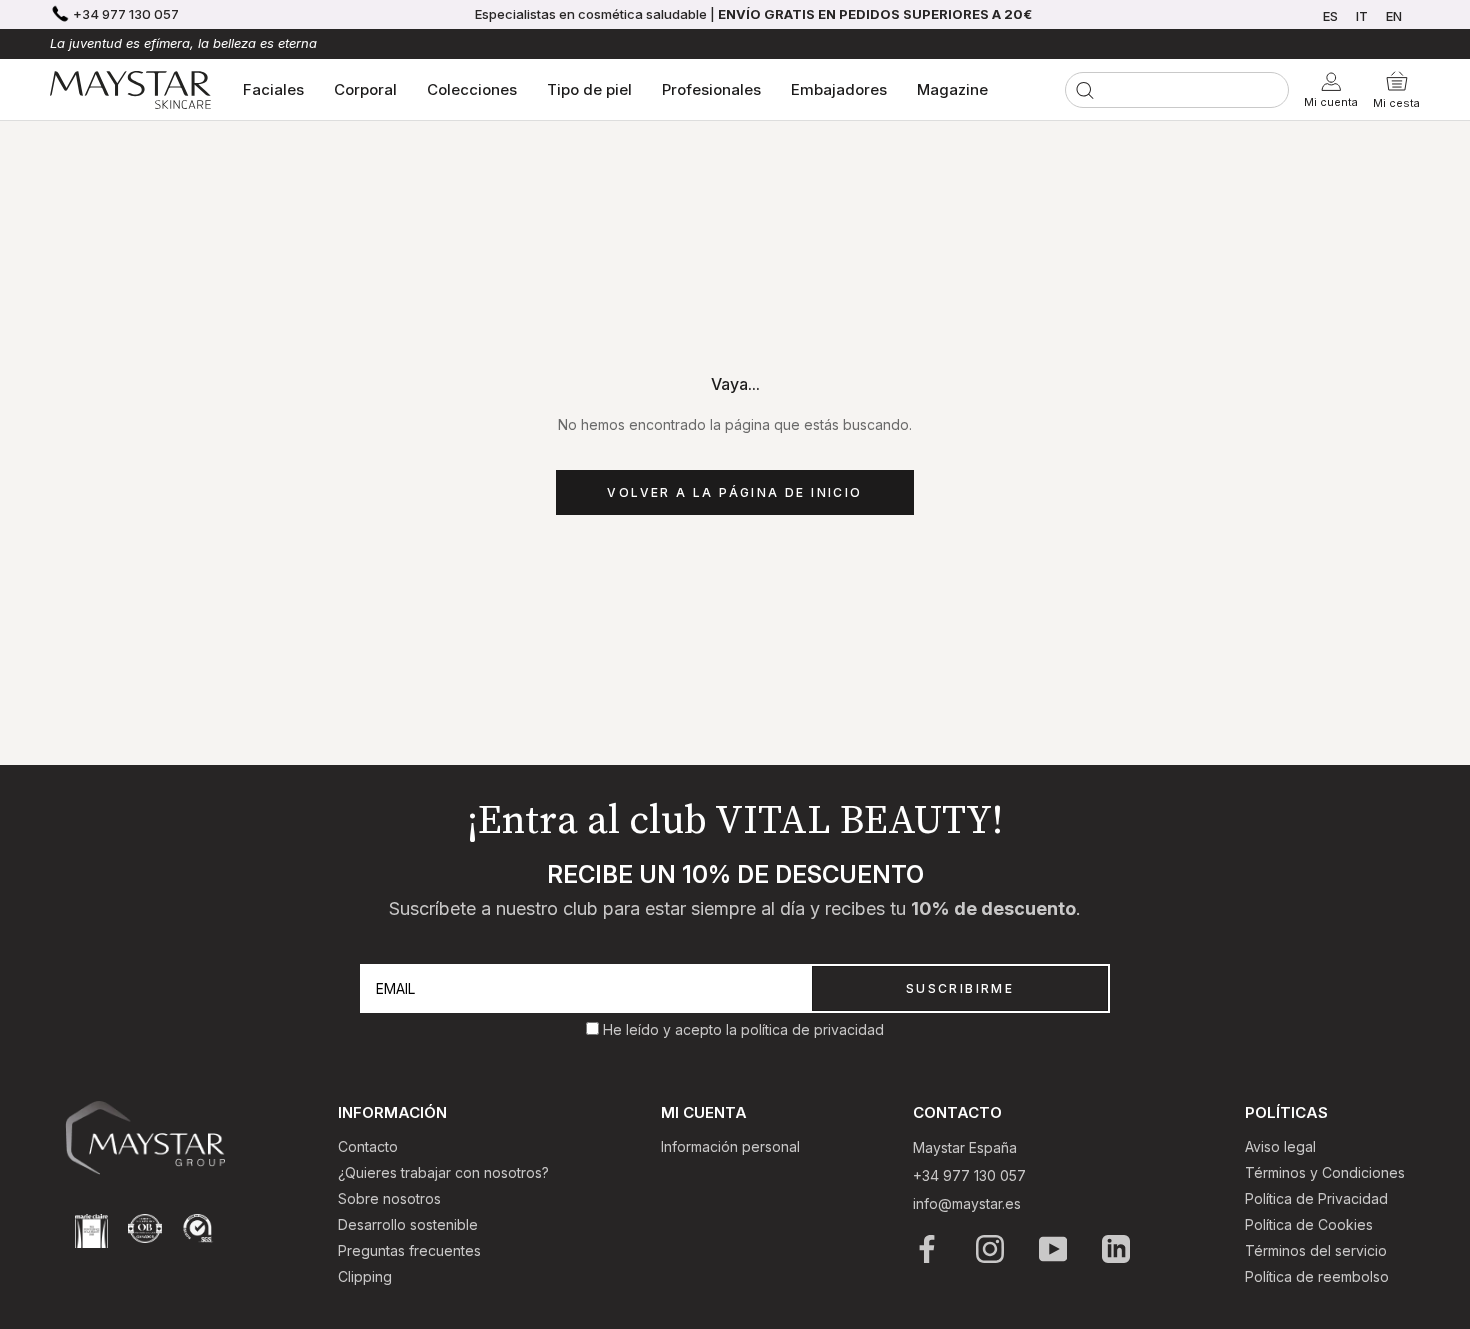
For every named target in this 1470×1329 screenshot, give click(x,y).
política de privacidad (812, 1029)
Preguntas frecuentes (409, 1250)
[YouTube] (1054, 1249)
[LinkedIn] (1117, 1249)
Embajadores (839, 89)
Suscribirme (960, 988)
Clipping (365, 1276)
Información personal (730, 1146)
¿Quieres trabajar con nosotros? (443, 1172)
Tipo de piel (589, 89)
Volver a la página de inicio (734, 492)
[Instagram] (991, 1249)
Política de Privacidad (1316, 1198)
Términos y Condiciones (1325, 1172)
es (1330, 16)
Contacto (368, 1146)
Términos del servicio (1316, 1250)
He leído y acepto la (672, 1029)
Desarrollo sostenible (408, 1224)
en (1394, 16)
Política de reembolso (1317, 1276)
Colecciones (472, 89)
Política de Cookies (1309, 1224)
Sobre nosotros (389, 1198)
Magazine (952, 89)
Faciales (273, 89)
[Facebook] (928, 1249)
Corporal (365, 89)
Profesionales (711, 89)
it (1362, 16)
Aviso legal (1280, 1146)
